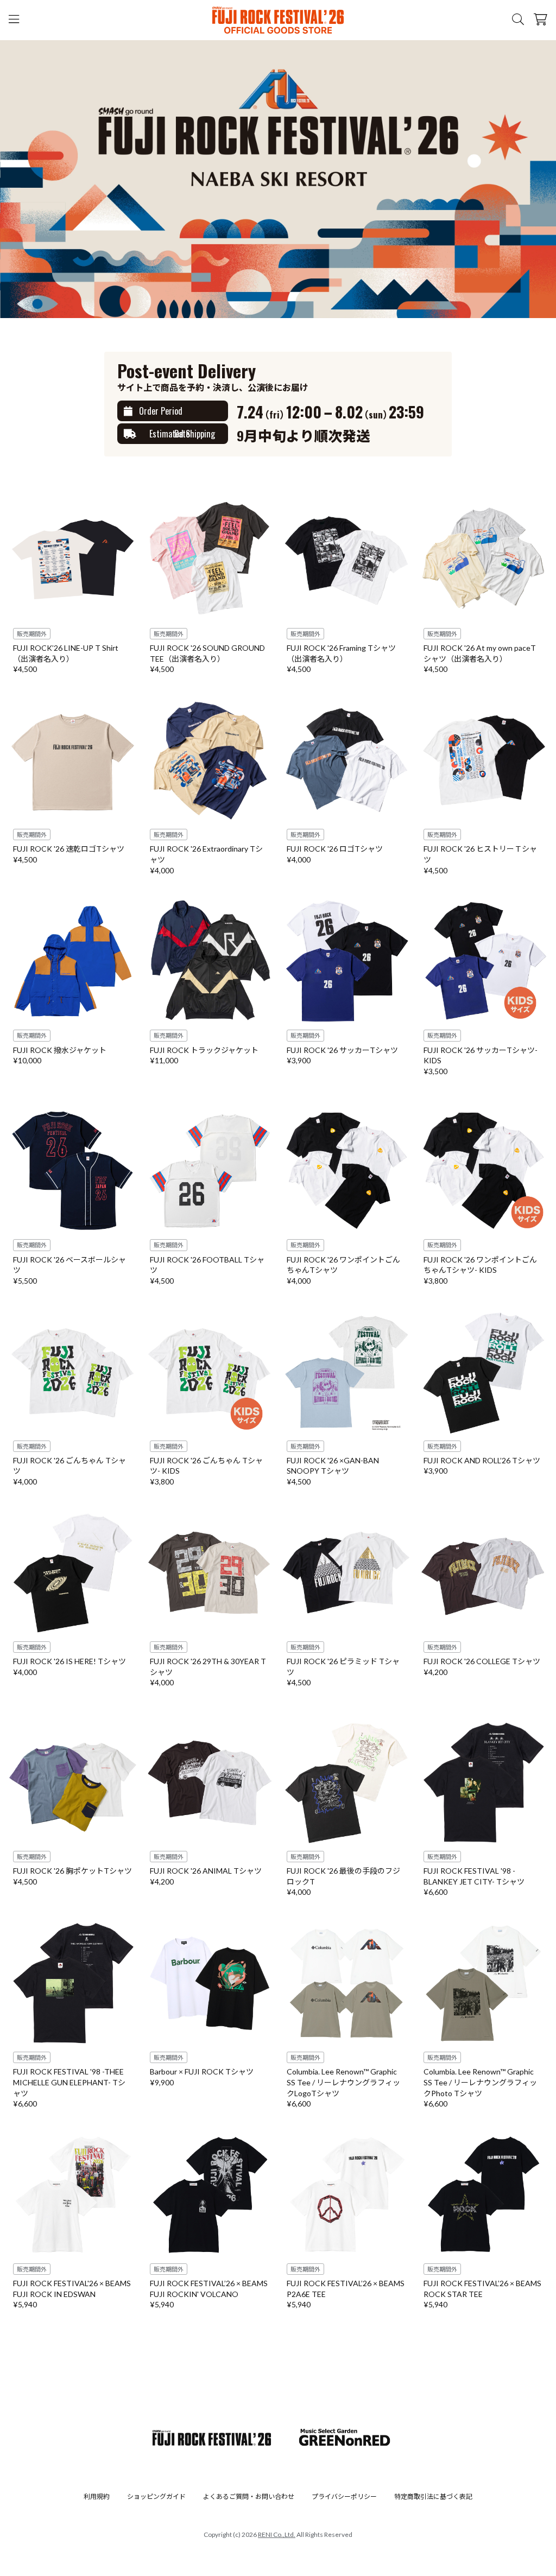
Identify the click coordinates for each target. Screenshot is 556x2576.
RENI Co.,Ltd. (277, 2534)
